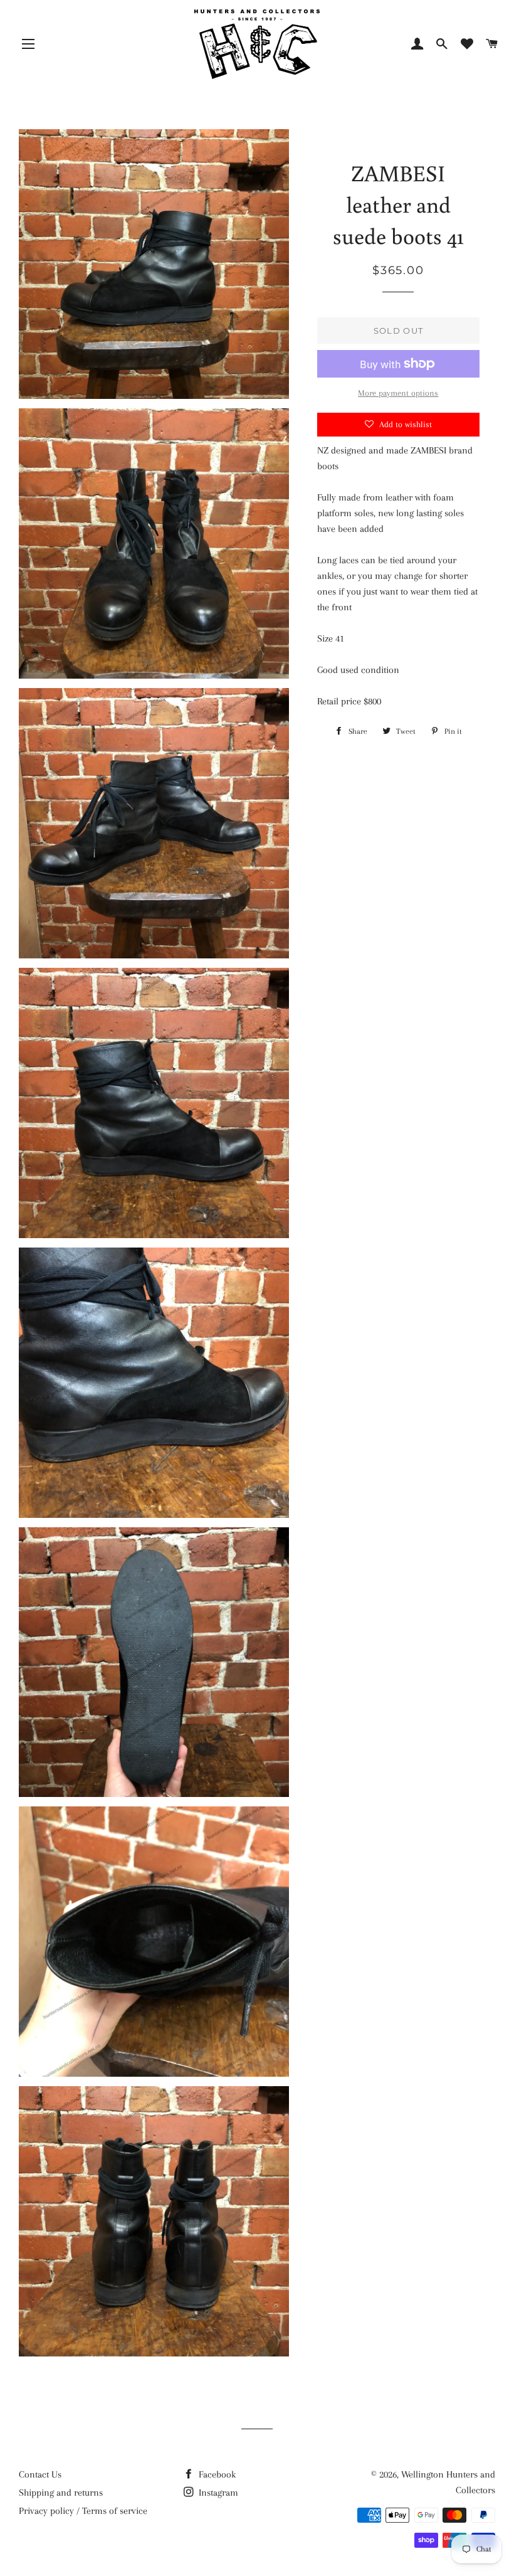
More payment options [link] (398, 393)
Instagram (217, 2493)
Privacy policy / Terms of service (83, 2511)
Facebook (216, 2474)
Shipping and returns (61, 2493)
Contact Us (40, 2474)
